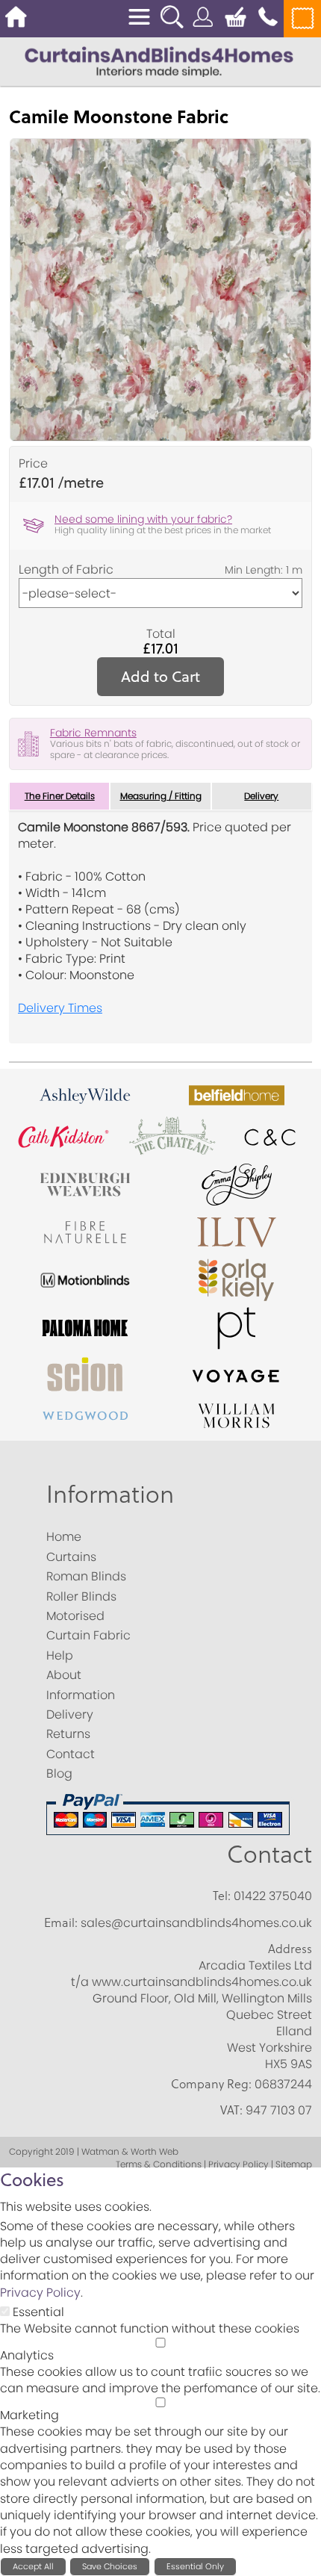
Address (290, 1949)
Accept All (33, 2566)
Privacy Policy (40, 2293)
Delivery (261, 796)
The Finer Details (60, 796)
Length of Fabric (66, 570)
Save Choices (110, 2566)
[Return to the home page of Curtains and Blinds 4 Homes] (159, 61)
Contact (269, 1853)
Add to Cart (160, 676)
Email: (61, 1922)
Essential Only (195, 2566)
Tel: (222, 1896)
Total (161, 634)
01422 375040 (273, 1896)
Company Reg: (211, 2084)
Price (33, 464)
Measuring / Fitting (161, 796)
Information (110, 1493)
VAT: (231, 2110)
